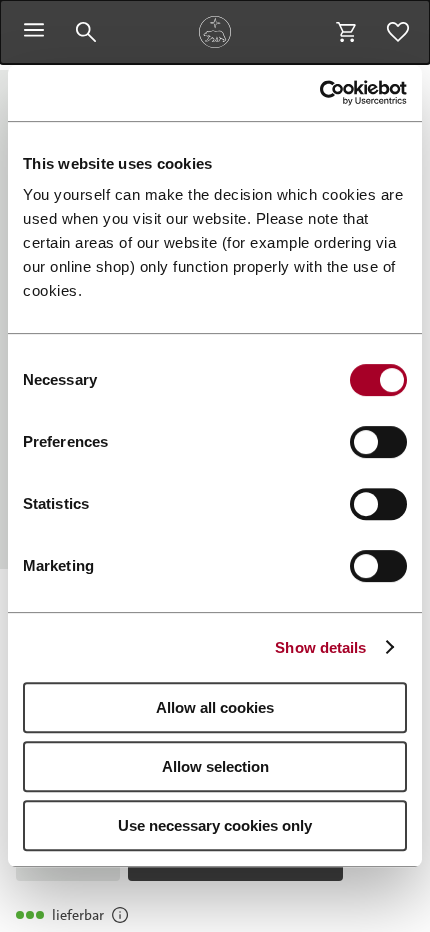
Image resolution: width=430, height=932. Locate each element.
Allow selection (215, 766)
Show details (320, 647)
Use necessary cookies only (215, 825)
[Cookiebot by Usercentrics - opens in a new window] (319, 93)
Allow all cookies (215, 707)
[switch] (378, 442)
